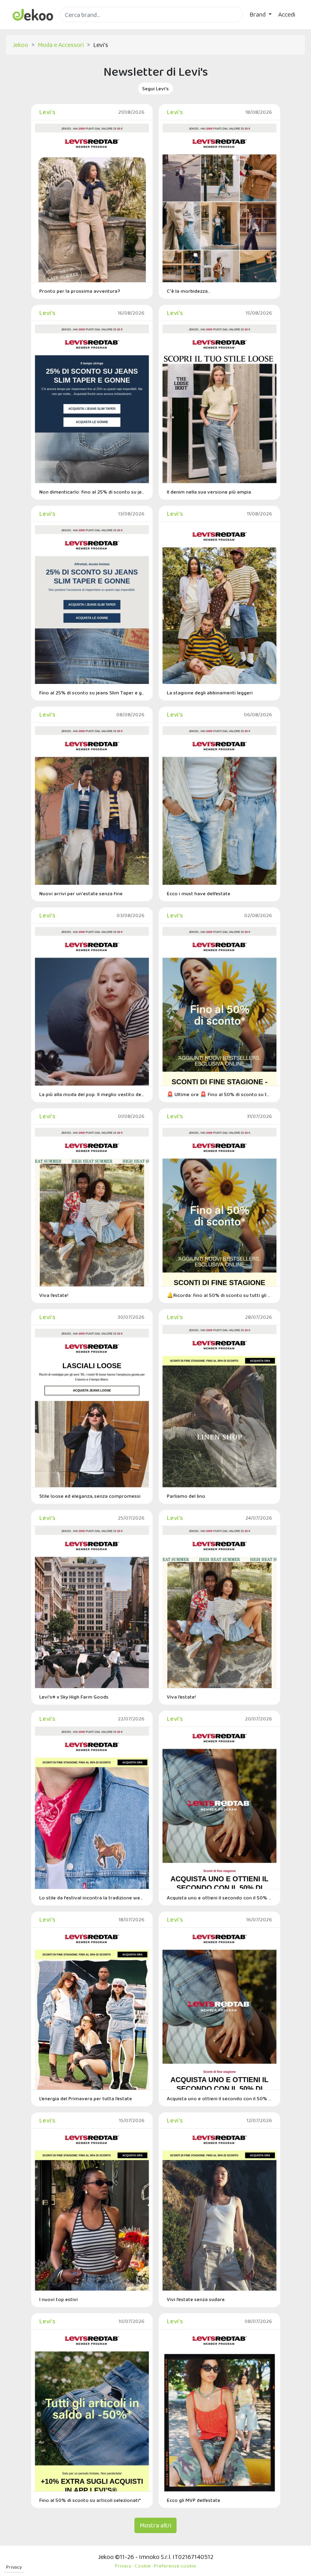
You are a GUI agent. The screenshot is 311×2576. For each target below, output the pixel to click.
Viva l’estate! (54, 1295)
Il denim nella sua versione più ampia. (210, 492)
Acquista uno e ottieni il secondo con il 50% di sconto (219, 1898)
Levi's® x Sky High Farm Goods (74, 1697)
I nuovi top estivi (59, 2299)
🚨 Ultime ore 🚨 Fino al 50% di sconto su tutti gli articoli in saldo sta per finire (219, 1094)
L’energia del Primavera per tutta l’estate (86, 2098)
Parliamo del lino (186, 1496)
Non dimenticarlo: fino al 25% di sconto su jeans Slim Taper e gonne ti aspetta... (92, 492)
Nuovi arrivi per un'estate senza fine (81, 893)
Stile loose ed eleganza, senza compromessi (90, 1496)
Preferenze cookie (175, 2566)
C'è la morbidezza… (189, 291)
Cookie (143, 2566)
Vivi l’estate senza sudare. (196, 2299)
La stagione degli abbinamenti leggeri (210, 693)
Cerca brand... (77, 27)
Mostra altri (155, 2525)
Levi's (47, 112)
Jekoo (20, 45)
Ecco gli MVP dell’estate (194, 2500)
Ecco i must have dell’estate (199, 893)
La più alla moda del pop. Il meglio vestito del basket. (92, 1094)
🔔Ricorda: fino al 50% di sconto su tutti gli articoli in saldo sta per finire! (219, 1295)
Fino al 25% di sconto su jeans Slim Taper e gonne (92, 693)
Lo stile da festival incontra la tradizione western (92, 1898)
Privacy (14, 2567)
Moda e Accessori (61, 45)
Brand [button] (258, 14)
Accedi (287, 14)
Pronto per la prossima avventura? (80, 291)
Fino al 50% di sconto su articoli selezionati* (90, 2500)
